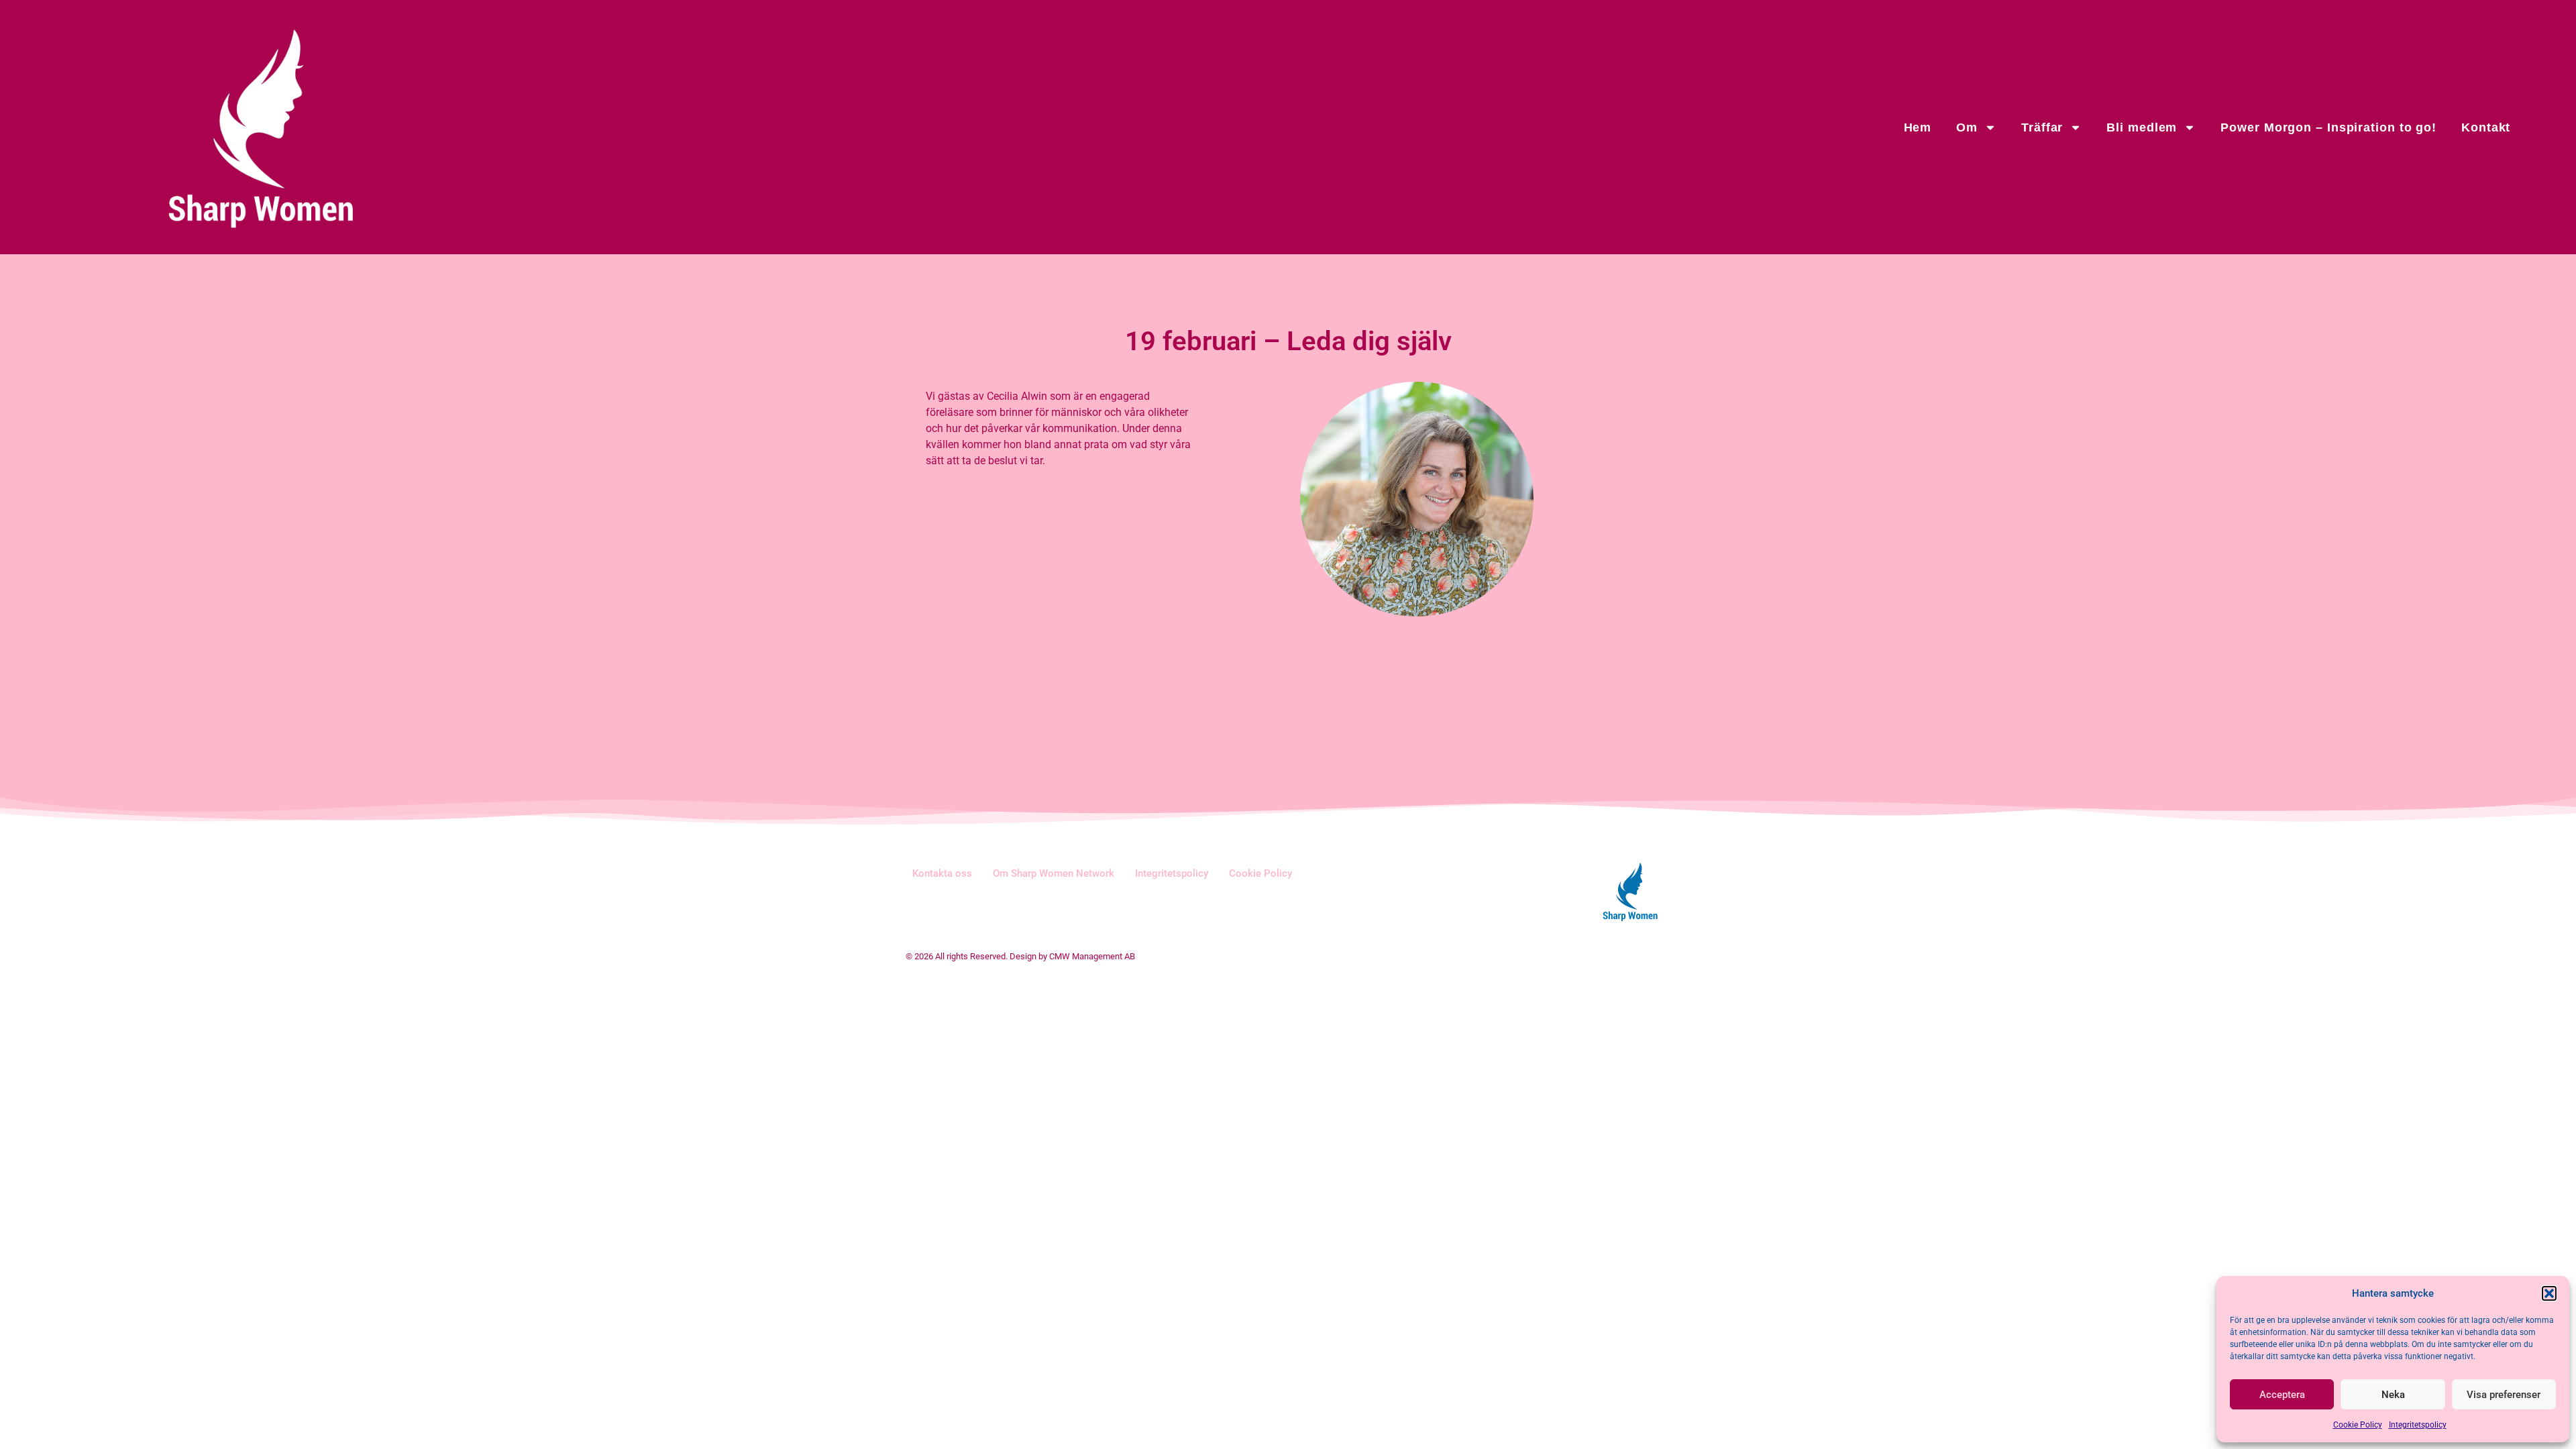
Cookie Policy (2358, 1425)
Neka (2393, 1395)
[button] (2549, 1293)
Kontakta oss (942, 873)
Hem (1918, 127)
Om (1967, 127)
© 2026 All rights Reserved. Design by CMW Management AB (1020, 956)
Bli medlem (2142, 127)
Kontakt (2486, 127)
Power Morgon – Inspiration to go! (2328, 127)
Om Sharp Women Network (1054, 873)
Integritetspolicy (2418, 1425)
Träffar (2042, 127)
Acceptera (2282, 1395)
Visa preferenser (2504, 1395)
